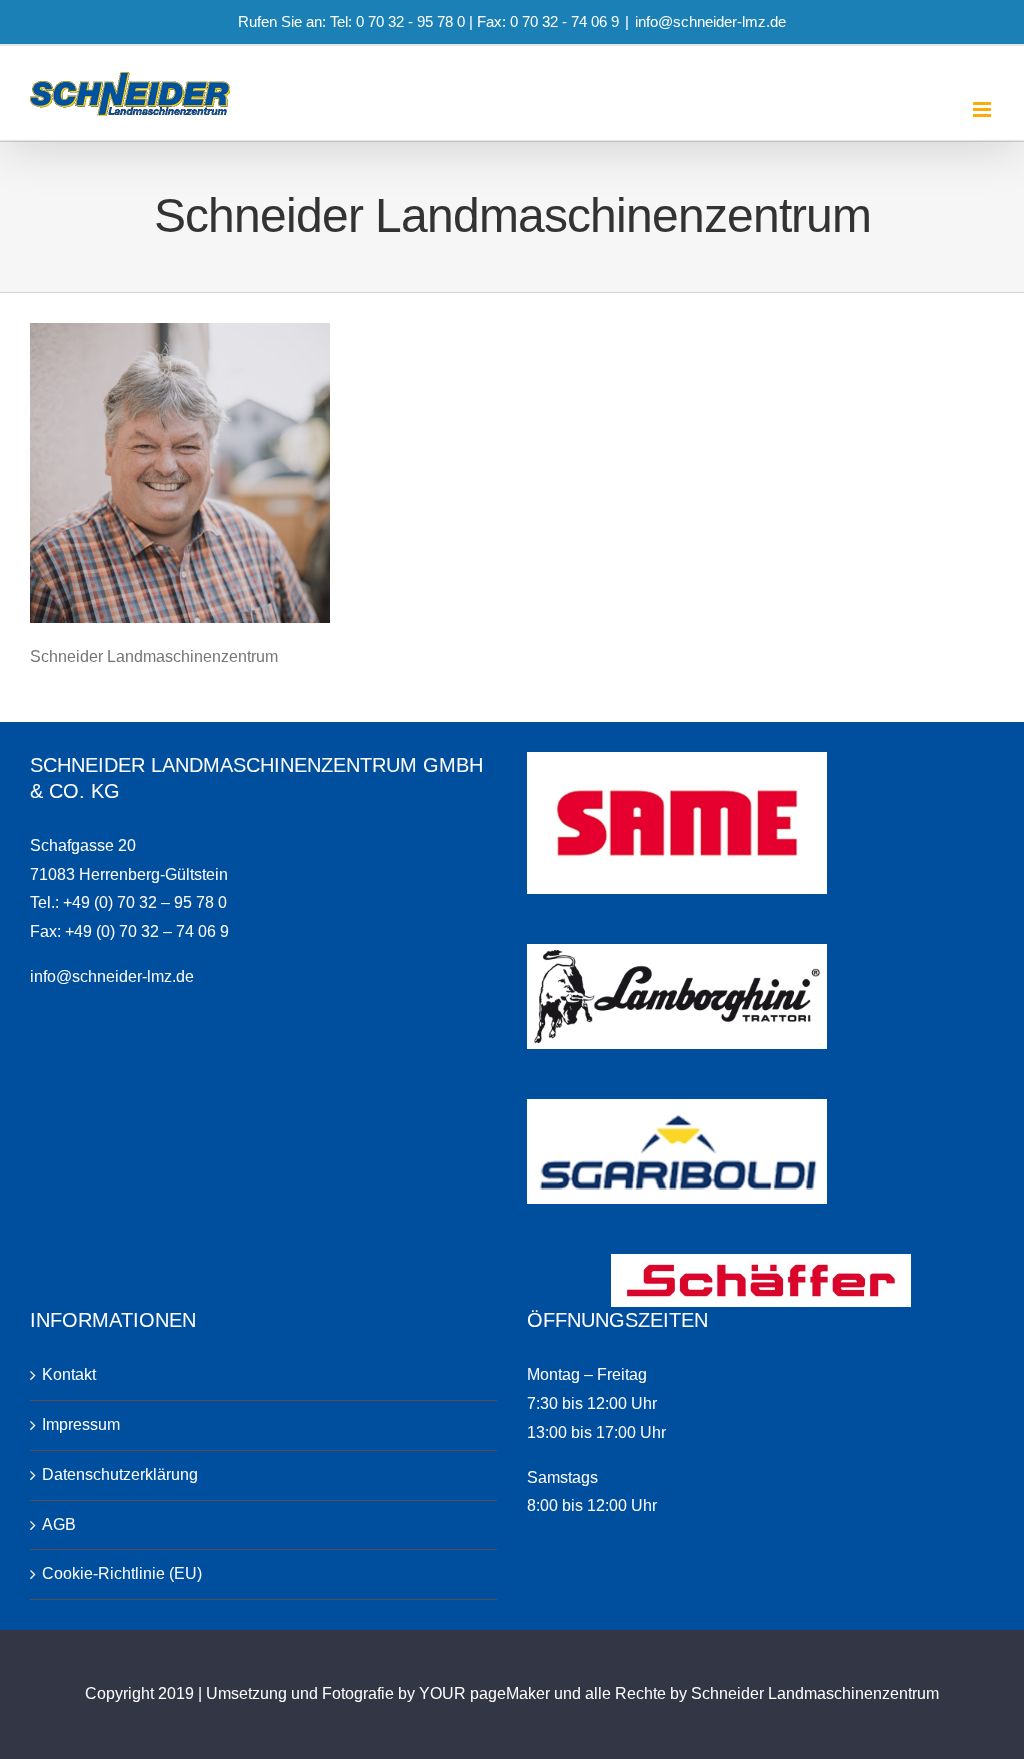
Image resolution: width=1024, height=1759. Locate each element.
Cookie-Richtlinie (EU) (122, 1573)
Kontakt (69, 1374)
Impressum (81, 1424)
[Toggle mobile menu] (983, 109)
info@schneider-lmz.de (710, 21)
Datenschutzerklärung (120, 1474)
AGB (59, 1524)
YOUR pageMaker (484, 1693)
